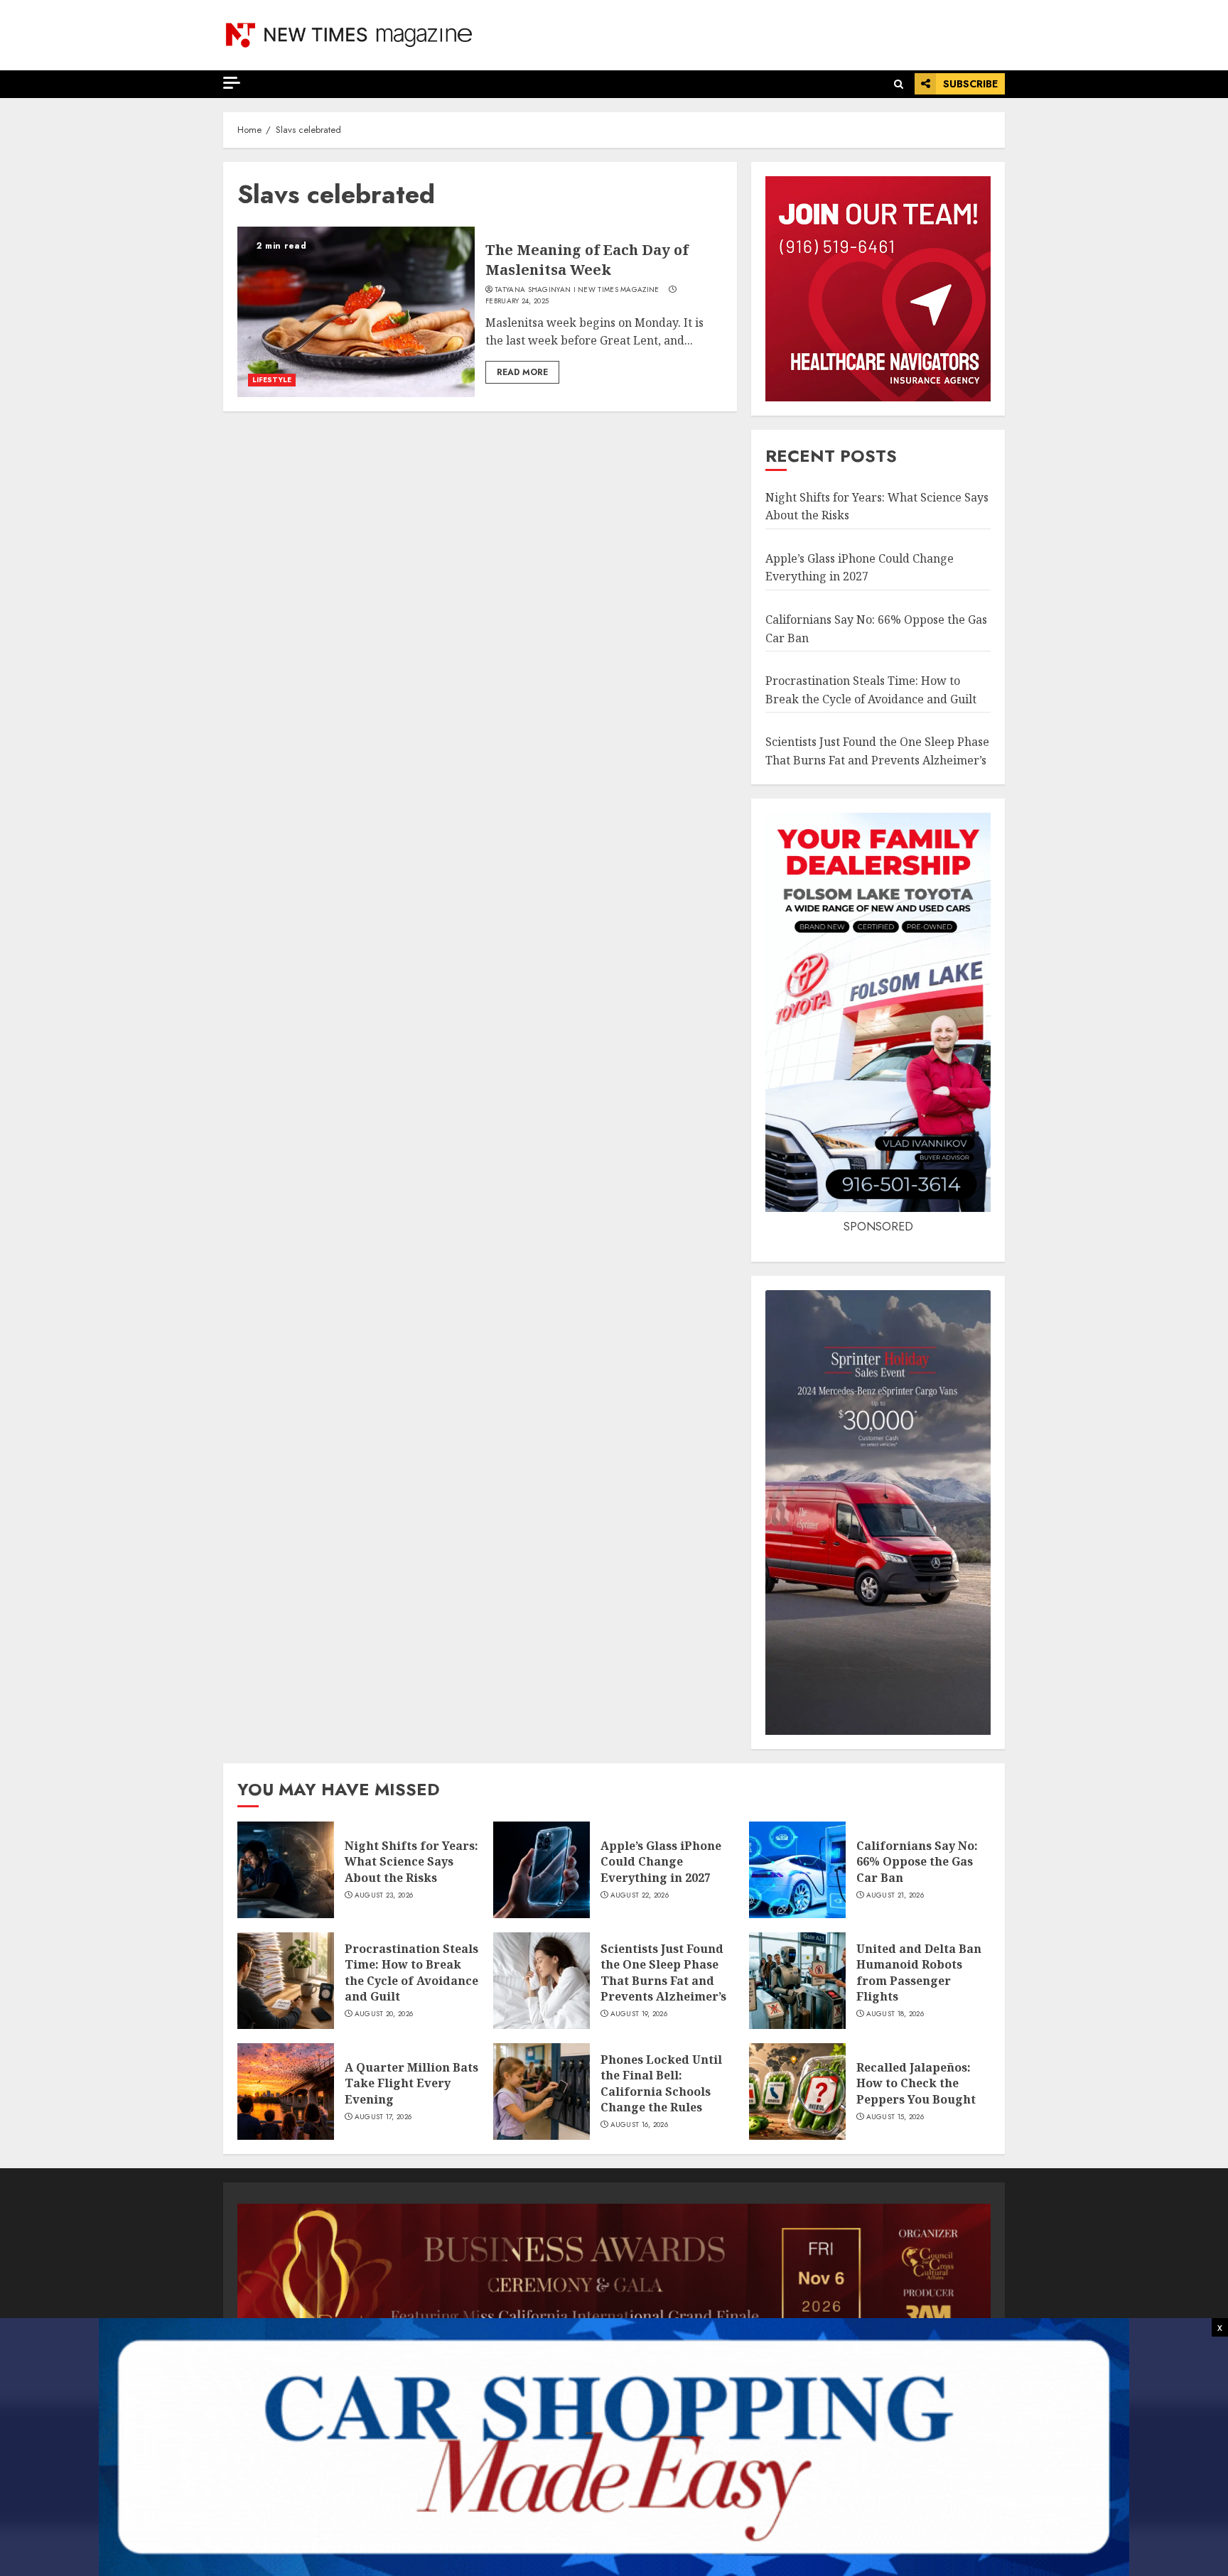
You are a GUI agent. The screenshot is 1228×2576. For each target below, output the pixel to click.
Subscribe (970, 84)
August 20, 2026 (384, 2014)
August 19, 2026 (639, 2014)
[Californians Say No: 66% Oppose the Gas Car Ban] (797, 1870)
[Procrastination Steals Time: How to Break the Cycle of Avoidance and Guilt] (286, 1981)
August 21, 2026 (895, 1895)
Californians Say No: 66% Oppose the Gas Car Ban (917, 1862)
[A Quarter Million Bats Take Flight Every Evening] (286, 2091)
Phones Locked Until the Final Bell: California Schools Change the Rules (661, 2083)
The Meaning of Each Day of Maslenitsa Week (587, 260)
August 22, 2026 (640, 1895)
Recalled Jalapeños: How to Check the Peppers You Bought (916, 2083)
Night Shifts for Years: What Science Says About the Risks (411, 1862)
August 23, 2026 (384, 1895)
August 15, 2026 (895, 2117)
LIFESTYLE (272, 380)
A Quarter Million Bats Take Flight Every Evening (411, 2083)
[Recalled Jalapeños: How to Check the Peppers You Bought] (797, 2091)
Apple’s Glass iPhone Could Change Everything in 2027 (860, 568)
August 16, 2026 (640, 2125)
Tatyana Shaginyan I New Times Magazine (577, 290)
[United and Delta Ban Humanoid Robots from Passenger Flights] (797, 1981)
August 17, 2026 (383, 2117)
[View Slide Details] (614, 2275)
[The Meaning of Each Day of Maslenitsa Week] (356, 312)
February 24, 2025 (517, 301)
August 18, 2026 (895, 2014)
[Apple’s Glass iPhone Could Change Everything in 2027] (542, 1870)
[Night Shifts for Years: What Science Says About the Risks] (286, 1870)
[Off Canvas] (232, 83)
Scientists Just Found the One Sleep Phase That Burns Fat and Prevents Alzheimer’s (663, 1972)
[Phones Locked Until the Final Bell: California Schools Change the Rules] (542, 2091)
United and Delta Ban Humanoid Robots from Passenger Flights (919, 1972)
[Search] (899, 84)
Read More (522, 372)
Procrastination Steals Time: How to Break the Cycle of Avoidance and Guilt (411, 1972)
